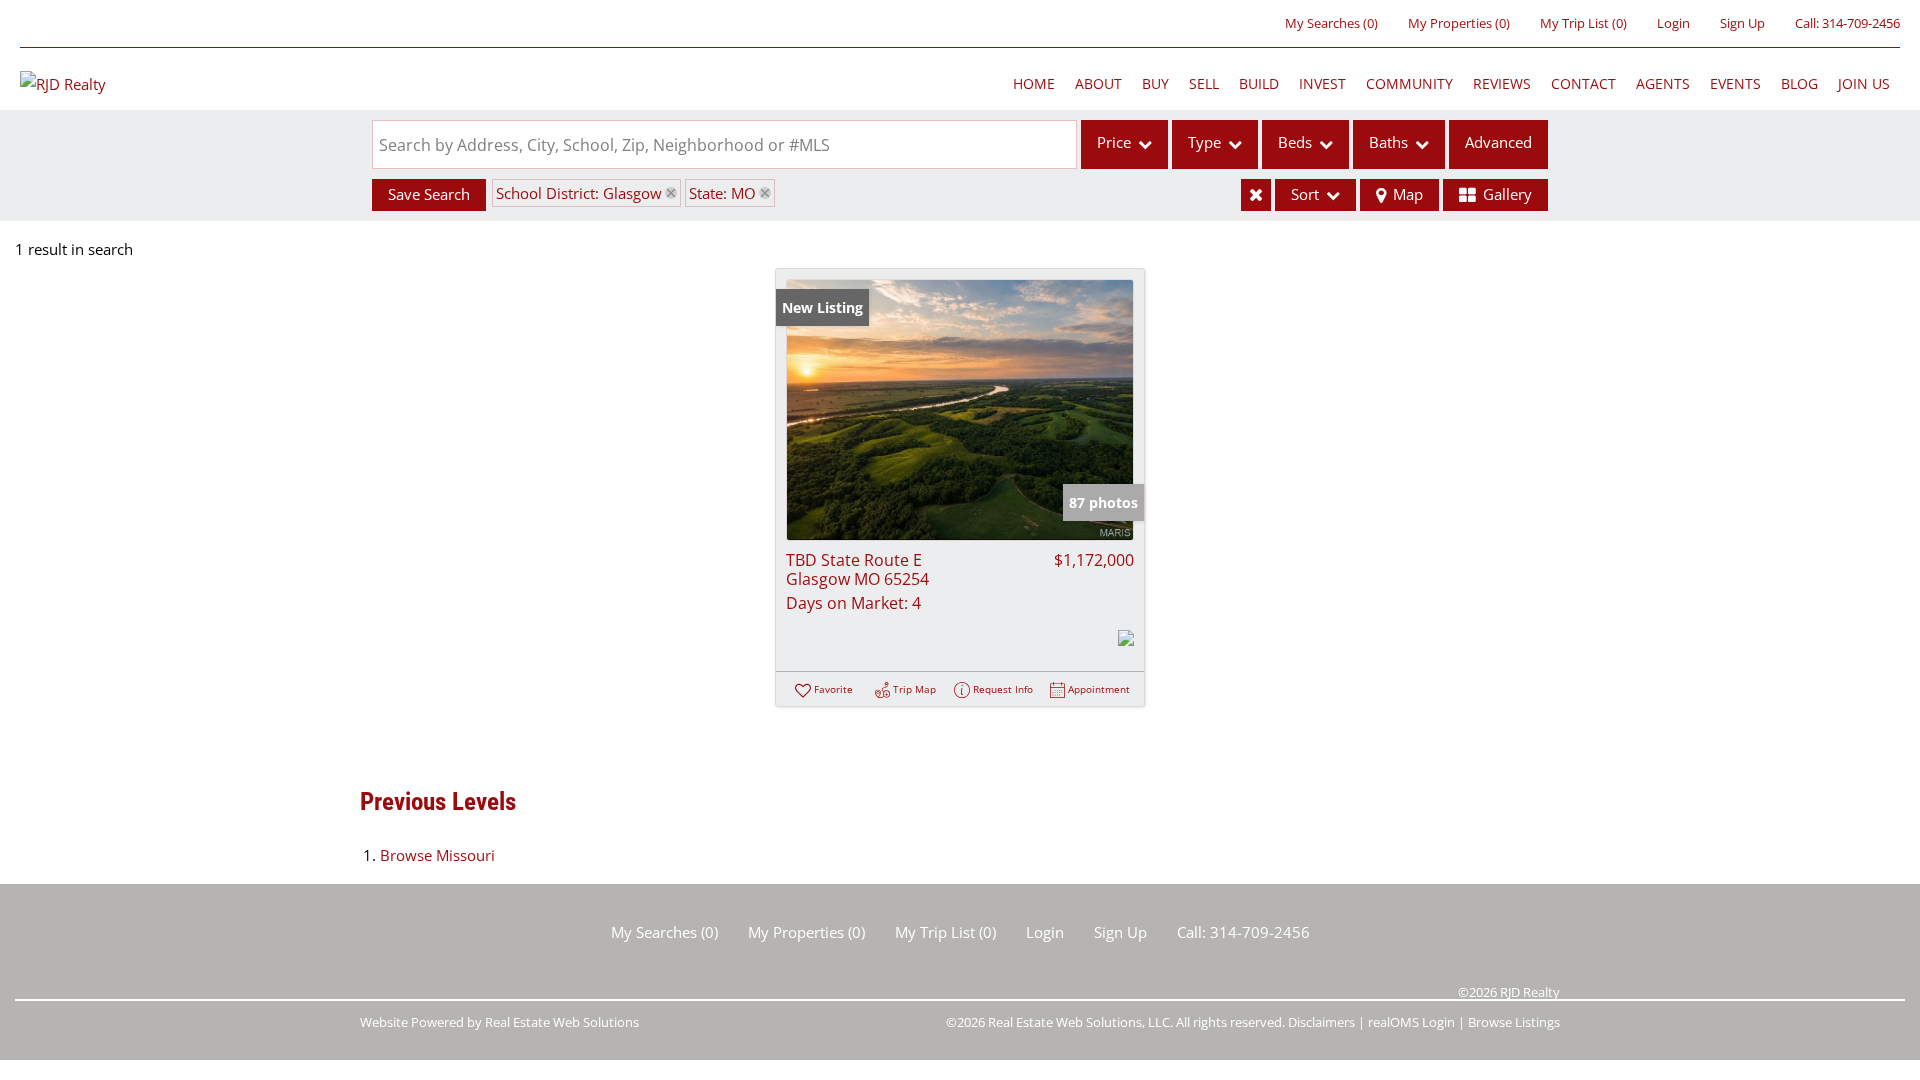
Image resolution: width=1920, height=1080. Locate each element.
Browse (437, 855)
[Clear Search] (1256, 195)
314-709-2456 (1861, 23)
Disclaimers (1321, 1022)
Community (1409, 83)
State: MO (722, 193)
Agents (1663, 83)
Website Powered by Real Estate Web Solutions (499, 1022)
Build (1259, 83)
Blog (1799, 83)
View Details (960, 409)
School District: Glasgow (579, 193)
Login (1673, 23)
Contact (1583, 83)
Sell (1204, 83)
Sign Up (1742, 23)
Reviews (1502, 83)
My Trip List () (1583, 23)
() (1331, 23)
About (1098, 83)
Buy (1155, 83)
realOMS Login (1411, 1022)
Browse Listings (1514, 1022)
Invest (1322, 83)
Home (1034, 83)
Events (1735, 83)
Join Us (1864, 83)
